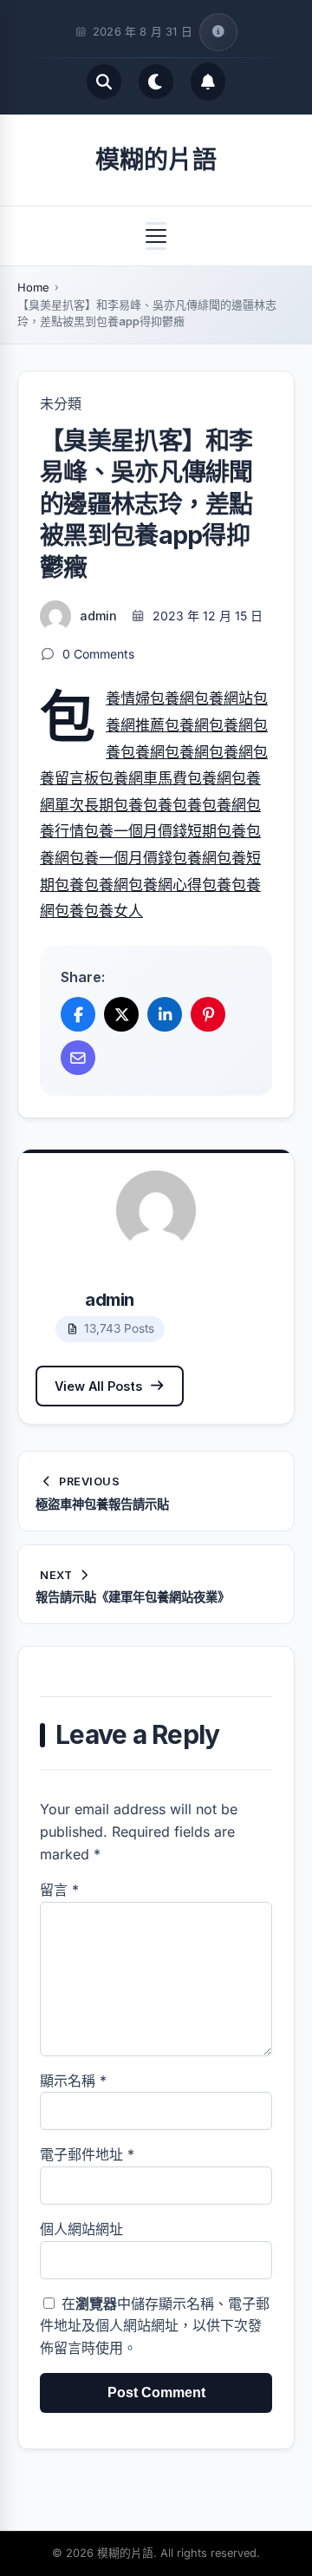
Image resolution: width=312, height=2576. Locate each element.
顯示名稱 (73, 2081)
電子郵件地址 (87, 2154)
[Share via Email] (78, 1058)
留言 (59, 1890)
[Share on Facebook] (78, 1014)
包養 (158, 805)
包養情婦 (128, 698)
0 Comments (98, 654)
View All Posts (98, 1386)
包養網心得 (165, 885)
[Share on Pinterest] (208, 1014)
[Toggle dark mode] (156, 82)
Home (33, 287)
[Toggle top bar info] (218, 32)
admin (98, 616)
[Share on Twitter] (121, 1014)
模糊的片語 (156, 160)
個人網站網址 (81, 2229)
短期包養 (217, 831)
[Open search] (104, 82)
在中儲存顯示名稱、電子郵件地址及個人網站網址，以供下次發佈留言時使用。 (155, 2326)
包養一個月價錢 (136, 831)
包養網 (172, 698)
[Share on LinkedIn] (165, 1014)
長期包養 (114, 805)
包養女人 (114, 911)
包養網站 (224, 698)
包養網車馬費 (143, 778)
